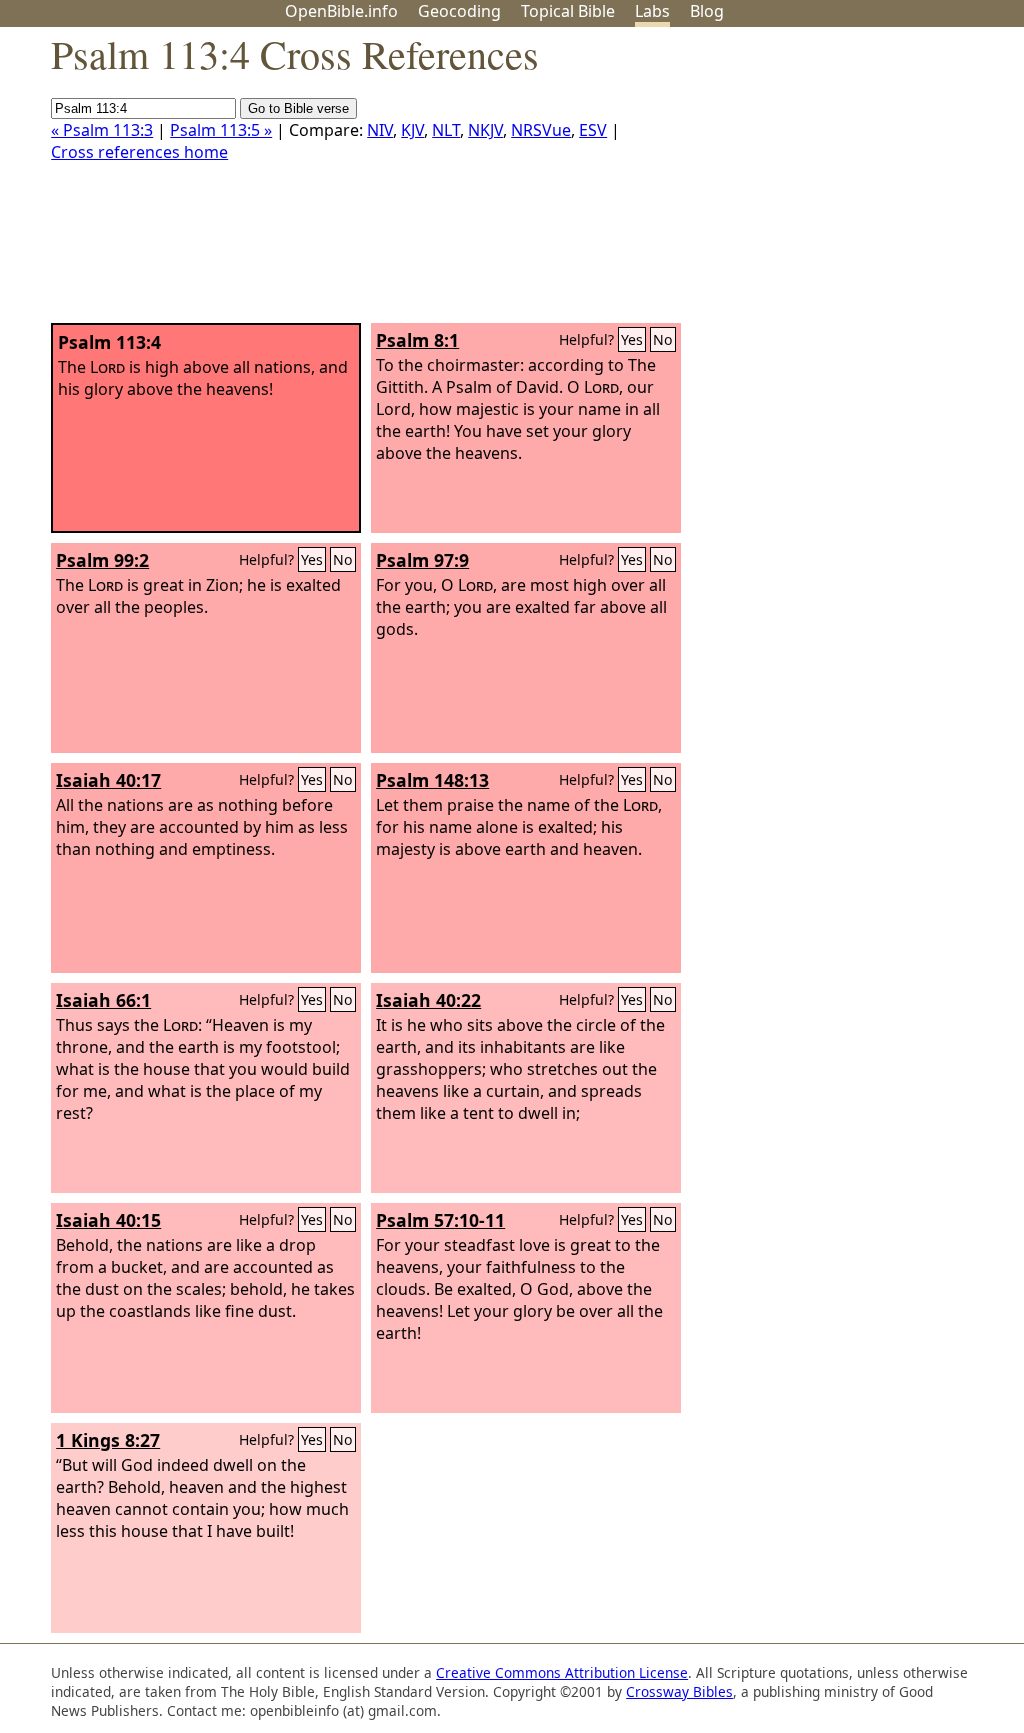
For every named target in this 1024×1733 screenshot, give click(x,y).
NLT (446, 130)
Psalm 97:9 (422, 560)
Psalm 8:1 (417, 340)
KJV (412, 130)
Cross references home (139, 152)
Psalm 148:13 (432, 780)
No (663, 339)
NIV (380, 130)
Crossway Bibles (679, 1691)
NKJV (485, 130)
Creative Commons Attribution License (562, 1672)
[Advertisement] (822, 183)
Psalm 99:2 (102, 560)
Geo (459, 11)
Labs (652, 11)
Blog (707, 11)
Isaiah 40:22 (428, 1000)
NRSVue (541, 130)
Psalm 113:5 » (221, 130)
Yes (632, 339)
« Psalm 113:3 (102, 130)
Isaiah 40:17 (108, 780)
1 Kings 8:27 (108, 1440)
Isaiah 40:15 (108, 1220)
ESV (593, 130)
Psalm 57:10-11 (440, 1220)
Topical (568, 11)
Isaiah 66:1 (103, 1000)
